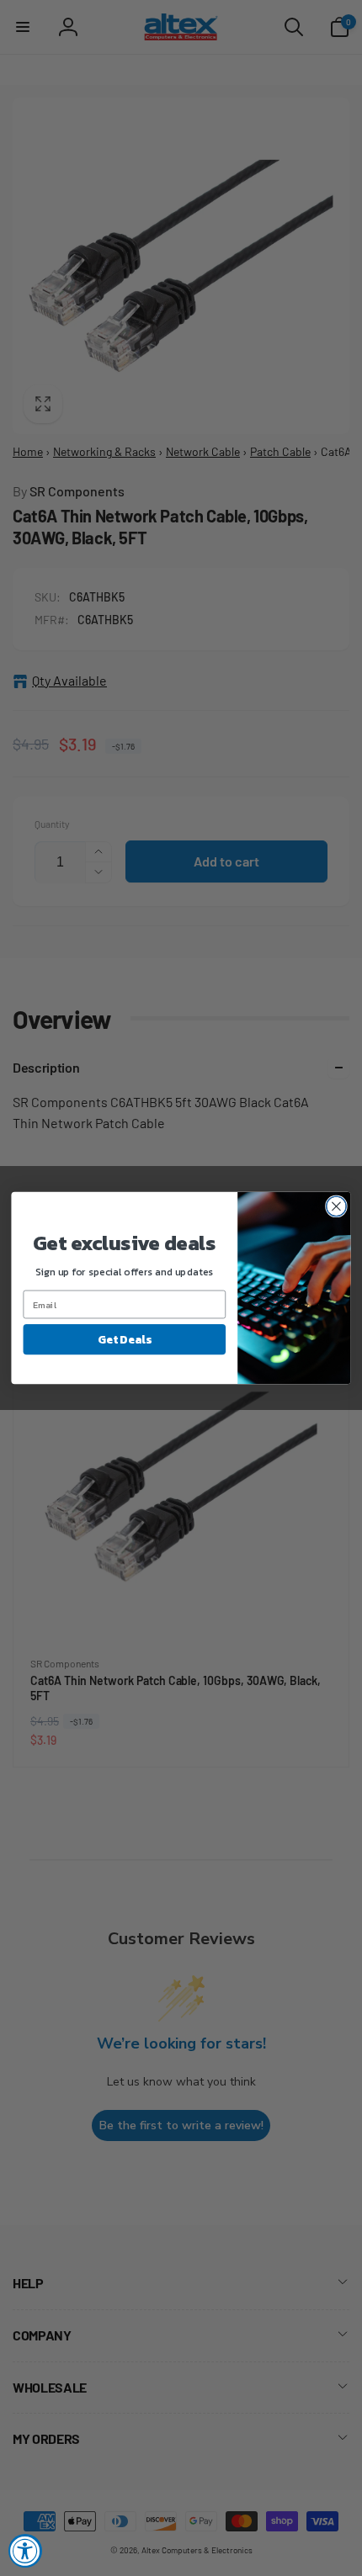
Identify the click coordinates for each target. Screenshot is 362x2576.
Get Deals (124, 1339)
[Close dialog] (337, 1206)
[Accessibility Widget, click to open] (25, 2551)
